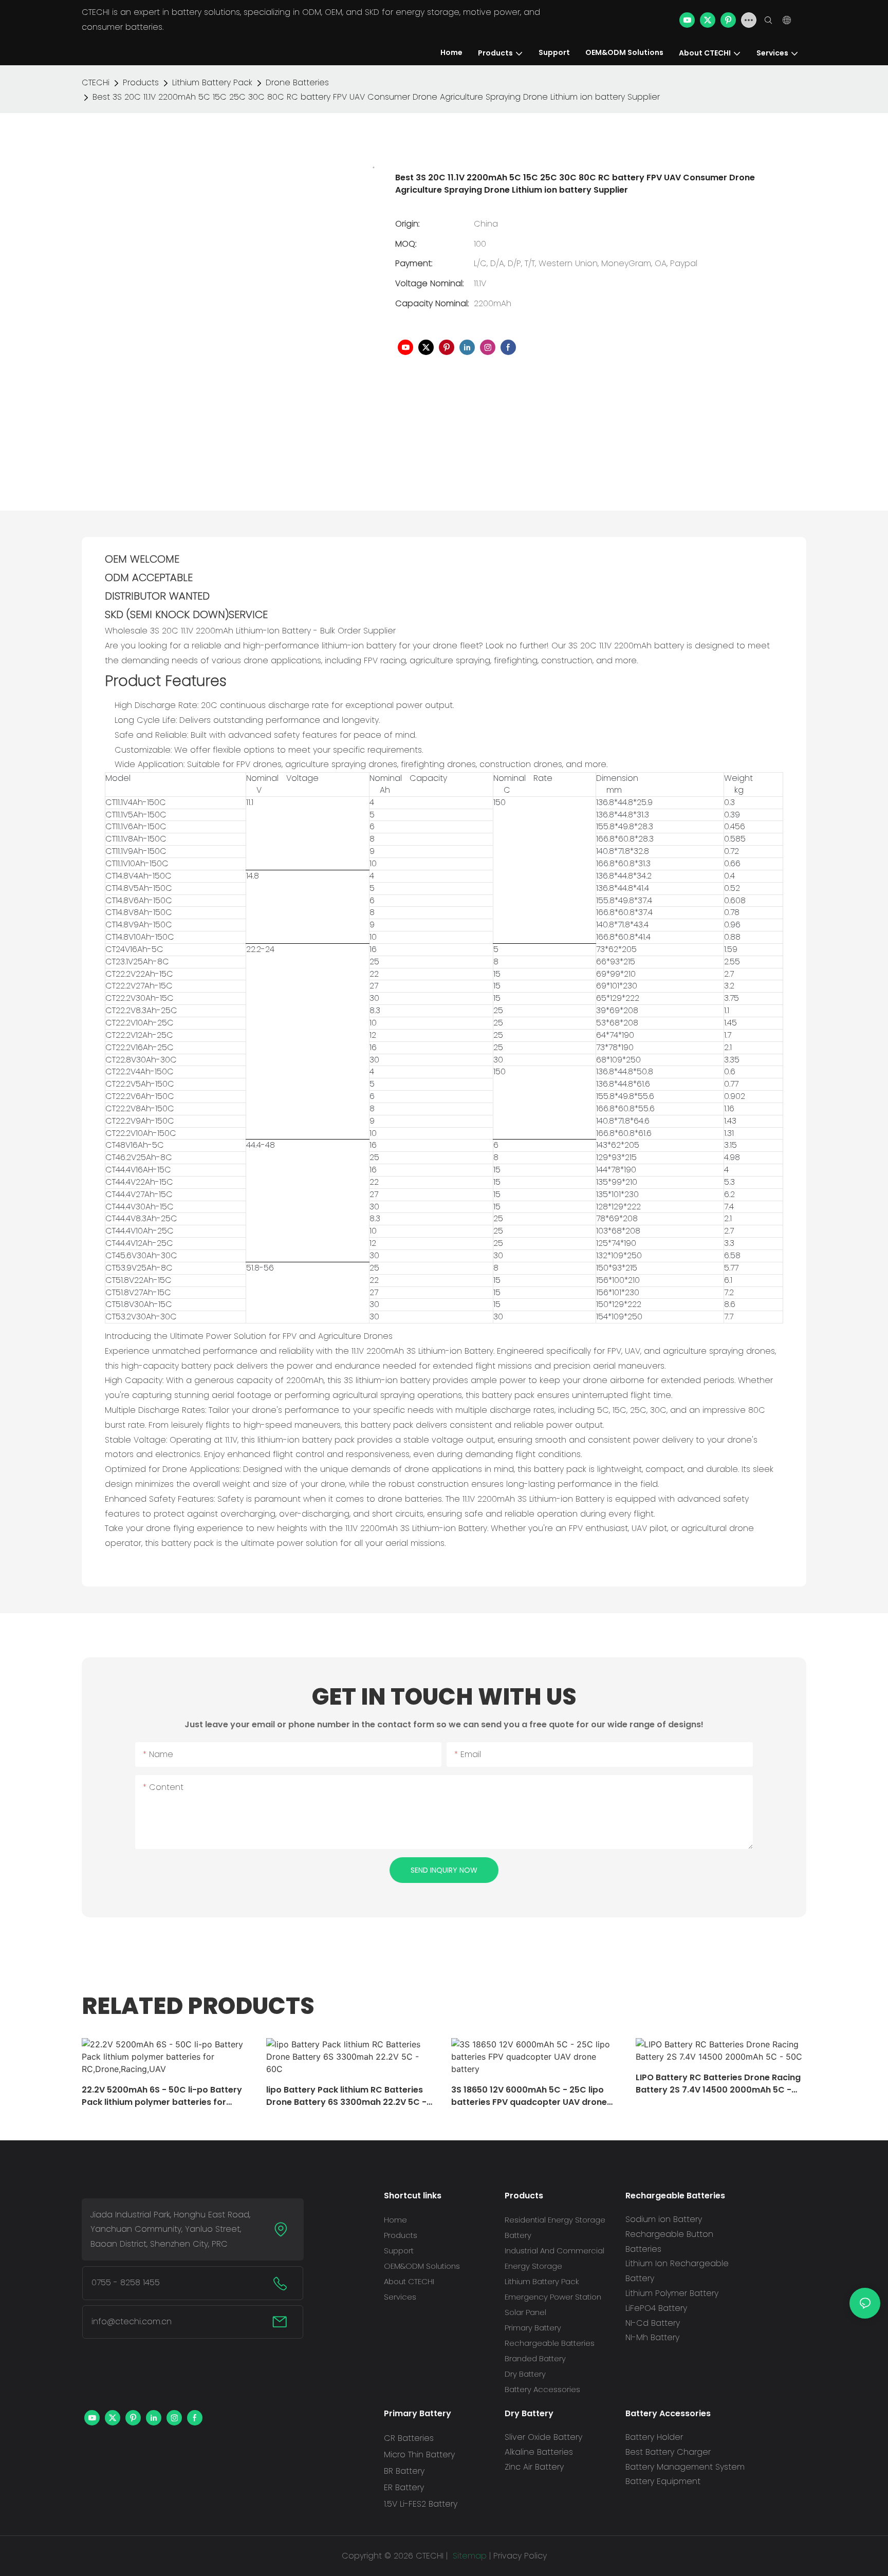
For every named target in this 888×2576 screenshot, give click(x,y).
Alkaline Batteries (539, 2452)
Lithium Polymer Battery (672, 2293)
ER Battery (404, 2487)
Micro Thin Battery (419, 2454)
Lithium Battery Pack (212, 82)
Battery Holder (654, 2437)
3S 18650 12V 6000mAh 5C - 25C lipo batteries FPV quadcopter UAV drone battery (529, 2096)
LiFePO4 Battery (656, 2308)
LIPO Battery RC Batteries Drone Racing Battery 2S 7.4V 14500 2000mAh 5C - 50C (718, 2084)
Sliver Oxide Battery (543, 2437)
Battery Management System (685, 2467)
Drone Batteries (297, 82)
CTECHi (96, 82)
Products (141, 82)
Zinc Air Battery (534, 2467)
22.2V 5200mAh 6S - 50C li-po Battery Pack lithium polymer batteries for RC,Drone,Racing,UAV (162, 2096)
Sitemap (468, 2556)
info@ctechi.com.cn (132, 2321)
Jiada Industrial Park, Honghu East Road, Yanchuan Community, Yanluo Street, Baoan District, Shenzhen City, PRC (170, 2229)
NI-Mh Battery (652, 2337)
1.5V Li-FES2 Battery (421, 2504)
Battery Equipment (663, 2481)
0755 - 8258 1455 (126, 2282)
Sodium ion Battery (664, 2219)
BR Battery (404, 2471)
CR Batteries (409, 2438)
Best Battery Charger (668, 2452)
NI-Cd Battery (653, 2323)
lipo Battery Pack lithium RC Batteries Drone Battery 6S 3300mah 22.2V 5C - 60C (346, 2096)
